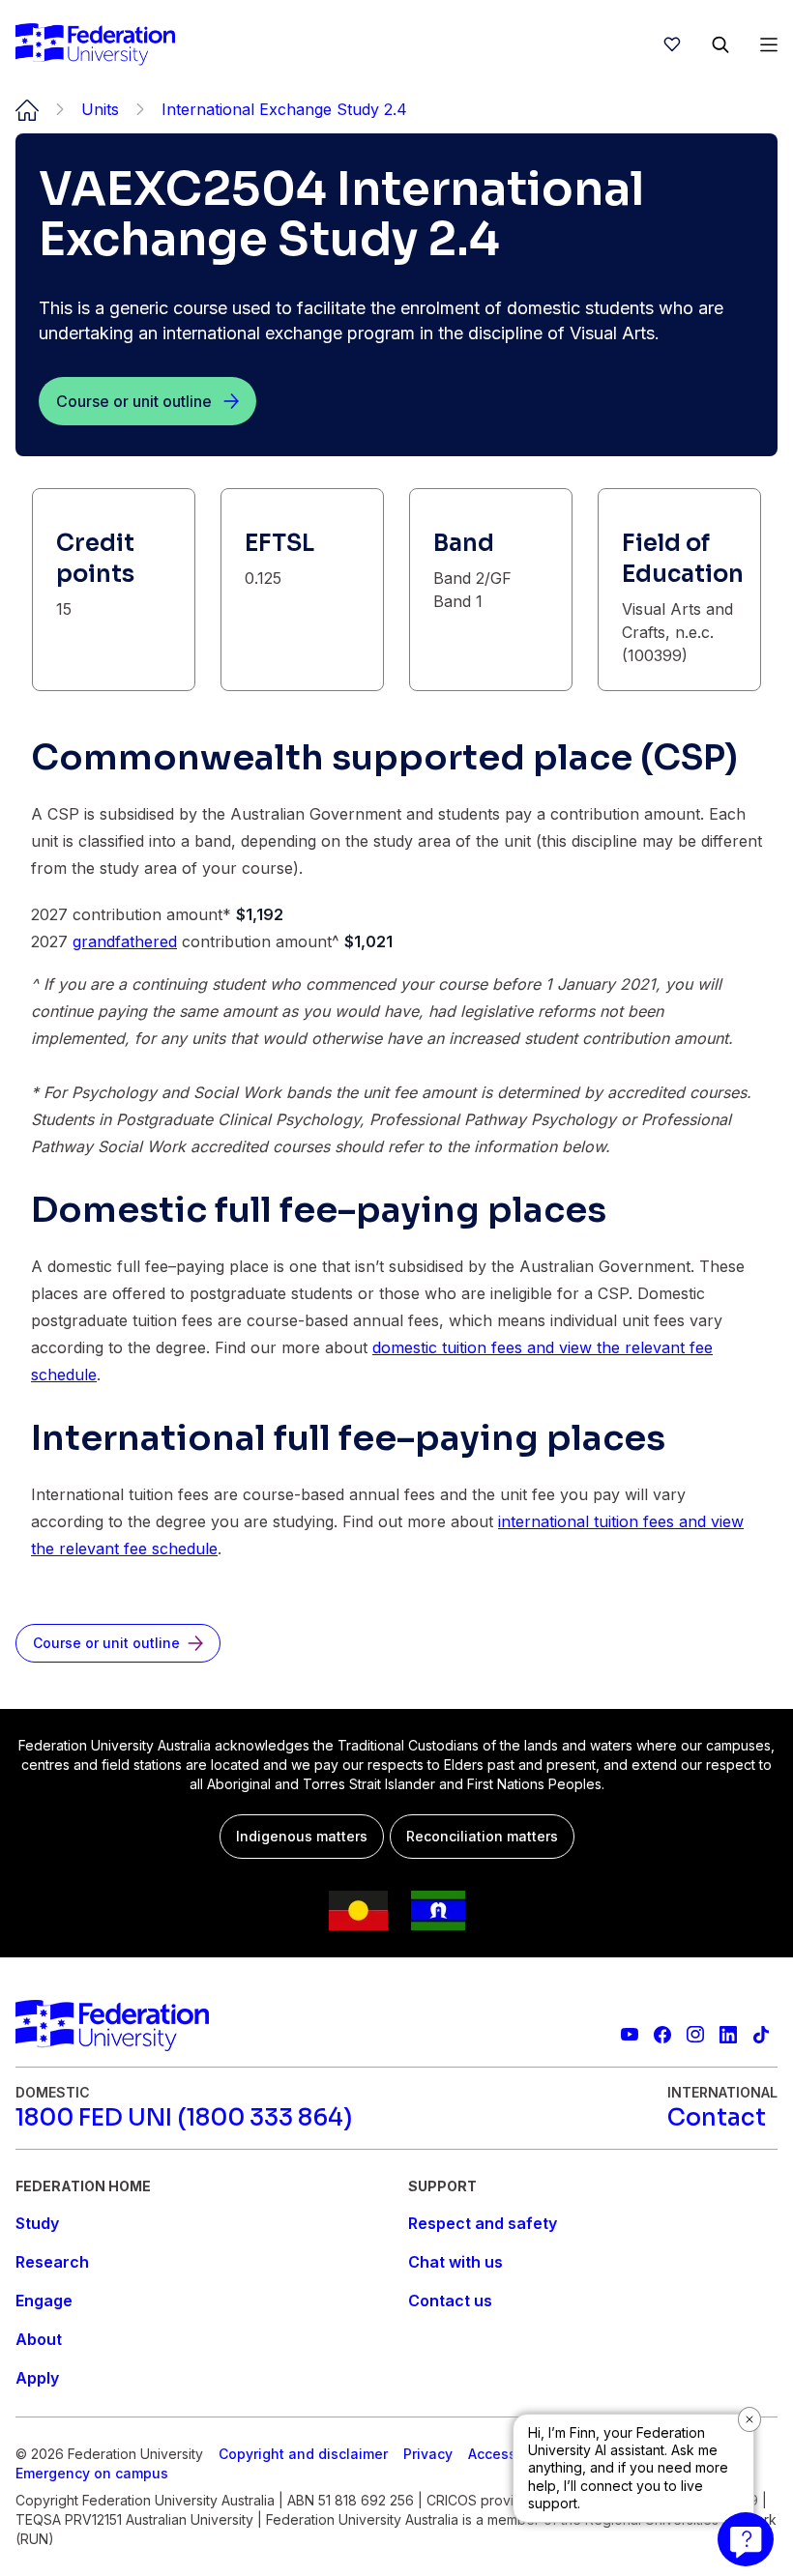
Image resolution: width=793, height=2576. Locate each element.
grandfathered (125, 941)
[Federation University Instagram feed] (695, 2035)
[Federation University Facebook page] (662, 2035)
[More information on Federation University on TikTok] (761, 2035)
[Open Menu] (769, 44)
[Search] (720, 44)
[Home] (95, 44)
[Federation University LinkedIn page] (728, 2035)
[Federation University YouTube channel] (630, 2035)
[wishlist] (672, 44)
